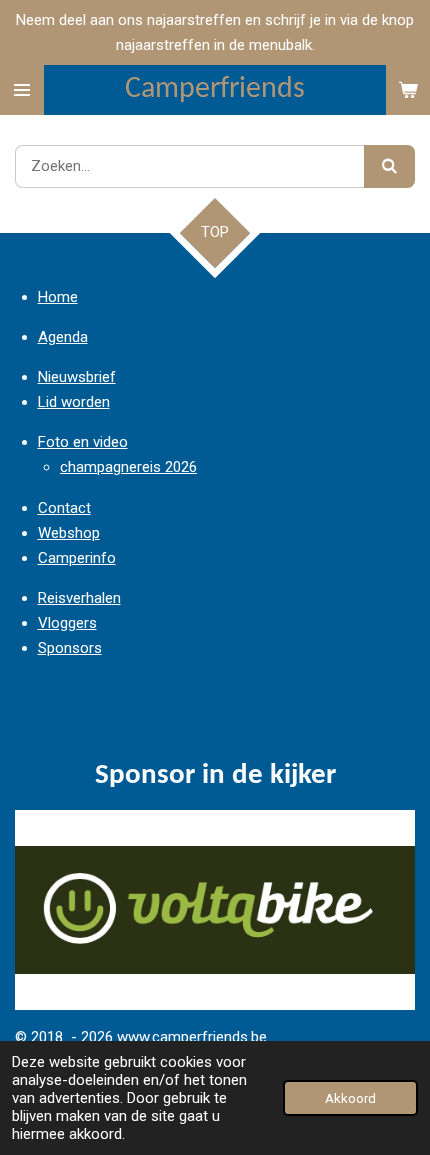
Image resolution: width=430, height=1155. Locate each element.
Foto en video (83, 442)
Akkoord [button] (350, 1098)
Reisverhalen (79, 598)
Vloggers (67, 623)
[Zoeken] (389, 166)
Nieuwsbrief (77, 377)
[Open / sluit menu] (22, 90)
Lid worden (74, 402)
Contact (64, 508)
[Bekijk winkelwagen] (408, 90)
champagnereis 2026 (128, 467)
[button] (397, 828)
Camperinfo (77, 558)
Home (58, 297)
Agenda (63, 337)
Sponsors (70, 648)
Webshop (69, 533)
